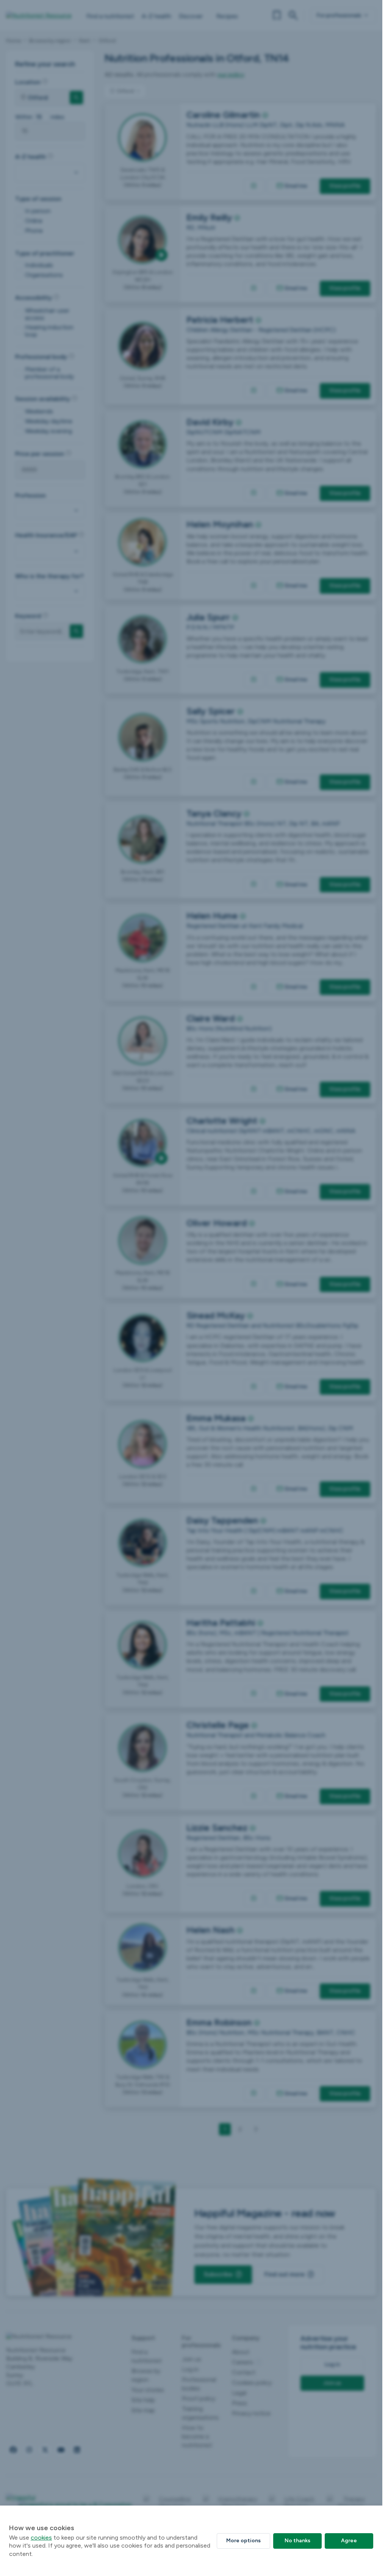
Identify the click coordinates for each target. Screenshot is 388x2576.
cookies (41, 2538)
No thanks (297, 2541)
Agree (349, 2541)
